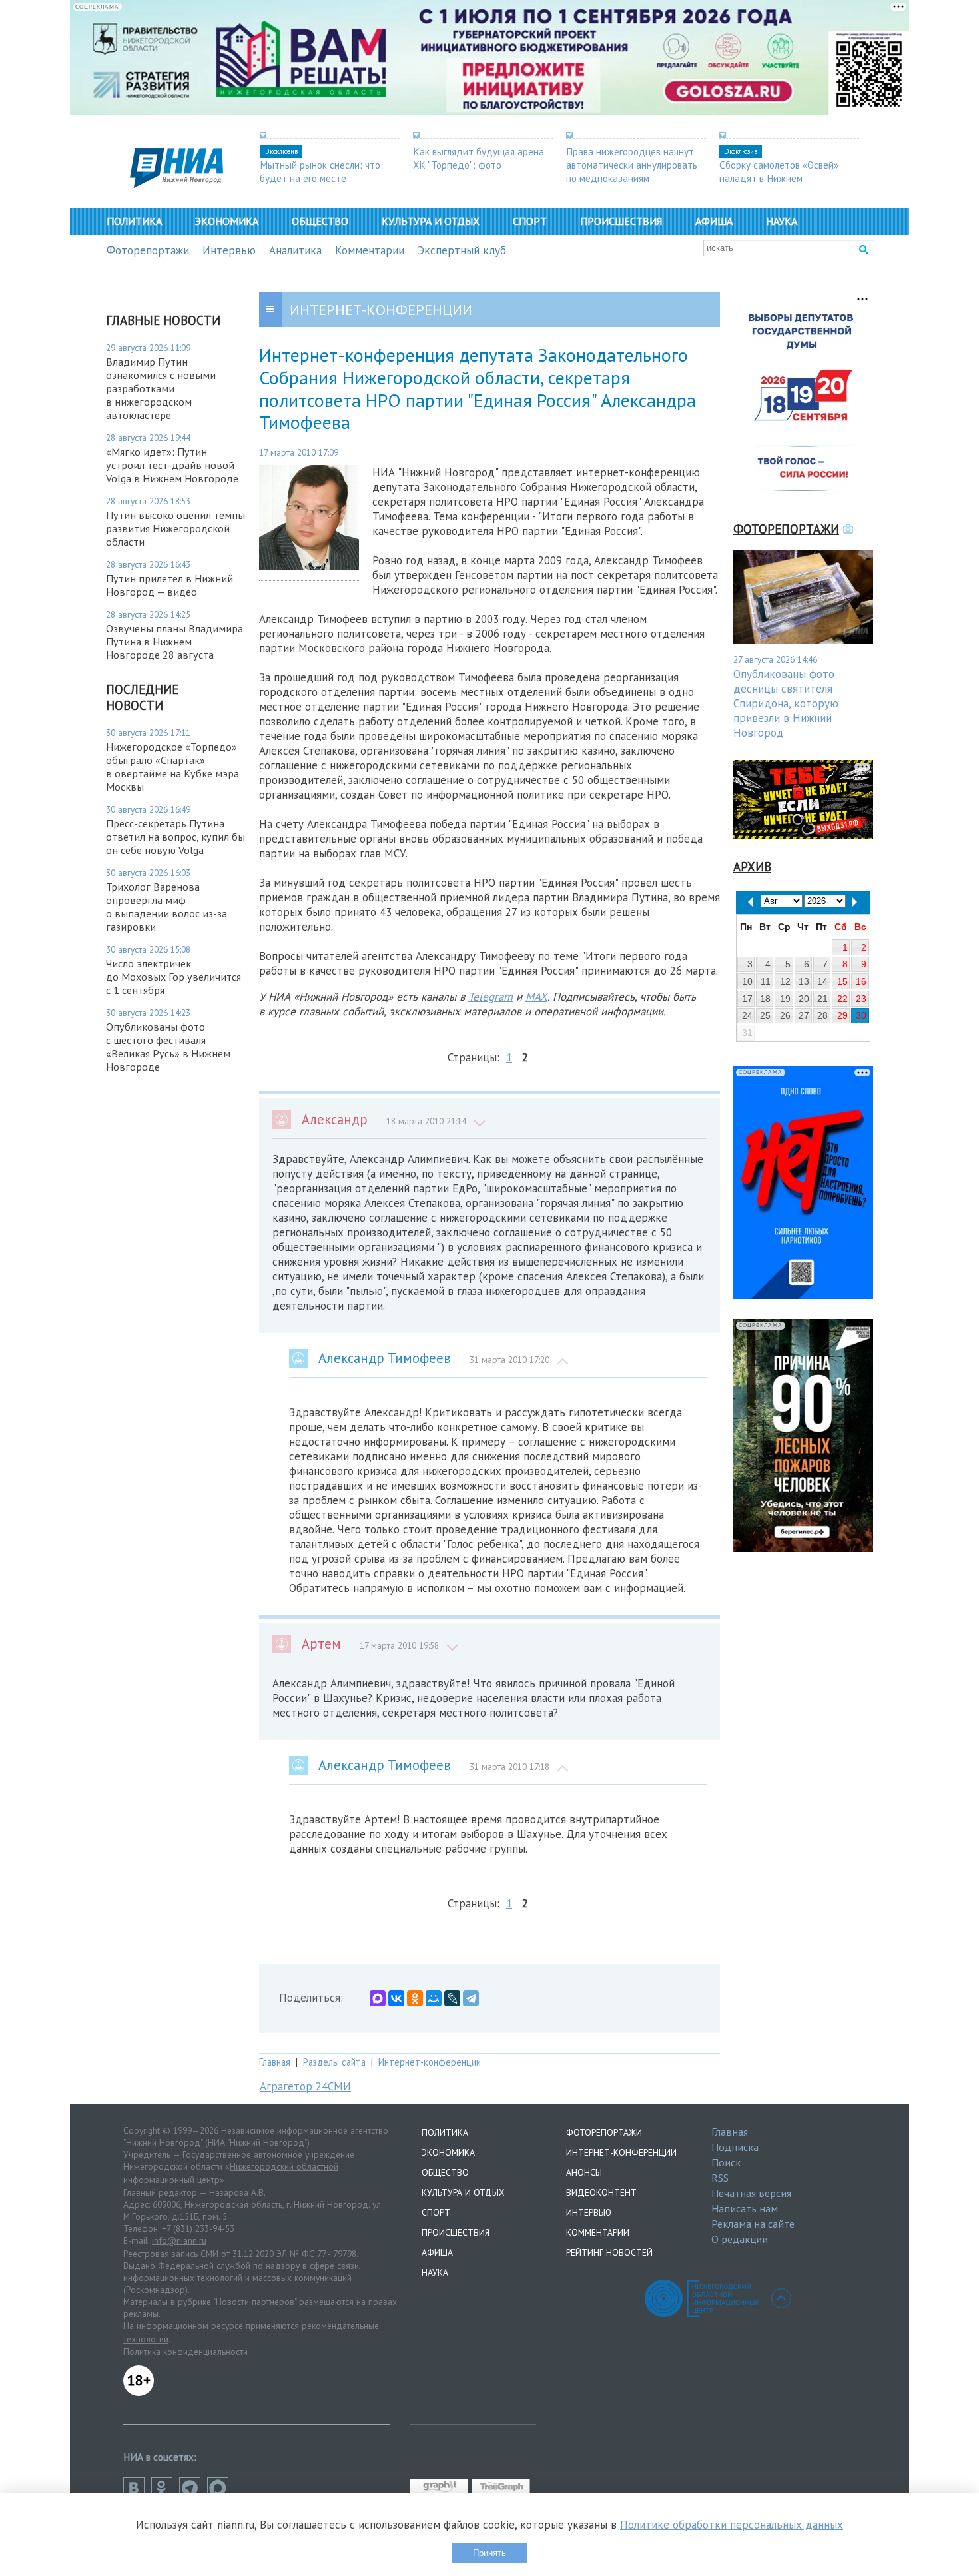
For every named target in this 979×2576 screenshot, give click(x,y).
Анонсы (584, 2172)
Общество (320, 221)
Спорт (530, 221)
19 (785, 999)
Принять (489, 2553)
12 (785, 981)
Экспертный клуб (462, 250)
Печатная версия (751, 2193)
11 (766, 981)
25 (765, 1015)
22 (842, 999)
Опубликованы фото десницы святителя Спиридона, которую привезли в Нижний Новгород (786, 703)
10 (747, 981)
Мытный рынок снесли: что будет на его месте (320, 171)
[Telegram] (471, 1998)
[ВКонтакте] (396, 1998)
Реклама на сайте (753, 2224)
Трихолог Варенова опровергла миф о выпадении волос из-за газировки (166, 907)
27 (804, 1015)
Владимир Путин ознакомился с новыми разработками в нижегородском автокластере (161, 388)
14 (822, 981)
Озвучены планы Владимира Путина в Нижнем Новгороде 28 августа (174, 642)
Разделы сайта (334, 2062)
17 (747, 999)
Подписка (735, 2147)
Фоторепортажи (148, 250)
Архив (752, 867)
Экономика (227, 221)
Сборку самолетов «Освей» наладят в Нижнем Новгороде (779, 178)
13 (804, 981)
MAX (536, 997)
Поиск (726, 2162)
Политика (134, 221)
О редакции (740, 2239)
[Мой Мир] (434, 1998)
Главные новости (163, 320)
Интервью (229, 250)
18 (765, 999)
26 (785, 1015)
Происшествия (621, 221)
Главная (275, 2062)
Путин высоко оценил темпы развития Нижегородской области (175, 528)
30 (861, 1015)
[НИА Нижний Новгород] (176, 184)
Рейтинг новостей (609, 2252)
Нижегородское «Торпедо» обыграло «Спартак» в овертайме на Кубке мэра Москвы (172, 767)
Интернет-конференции (430, 2062)
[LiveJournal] (452, 1998)
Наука (782, 221)
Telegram (490, 997)
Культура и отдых (431, 221)
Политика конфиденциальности (185, 2352)
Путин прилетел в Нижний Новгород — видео (169, 585)
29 (842, 1015)
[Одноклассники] (415, 1998)
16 (861, 981)
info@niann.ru (179, 2240)
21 (822, 999)
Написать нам (745, 2208)
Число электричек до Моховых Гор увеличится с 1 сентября (173, 977)
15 (842, 981)
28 (822, 1015)
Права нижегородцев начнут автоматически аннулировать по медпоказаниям (632, 165)
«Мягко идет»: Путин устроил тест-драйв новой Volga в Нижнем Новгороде (172, 465)
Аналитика (295, 250)
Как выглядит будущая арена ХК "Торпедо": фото (479, 158)
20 (804, 999)
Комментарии (370, 250)
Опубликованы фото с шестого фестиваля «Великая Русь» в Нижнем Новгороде (168, 1047)
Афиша (714, 221)
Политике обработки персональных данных (732, 2525)
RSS (720, 2178)
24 (747, 1015)
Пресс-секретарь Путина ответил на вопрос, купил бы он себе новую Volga (175, 837)
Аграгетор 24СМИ (305, 2086)
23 (861, 999)
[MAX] (378, 1998)
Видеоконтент (601, 2192)
